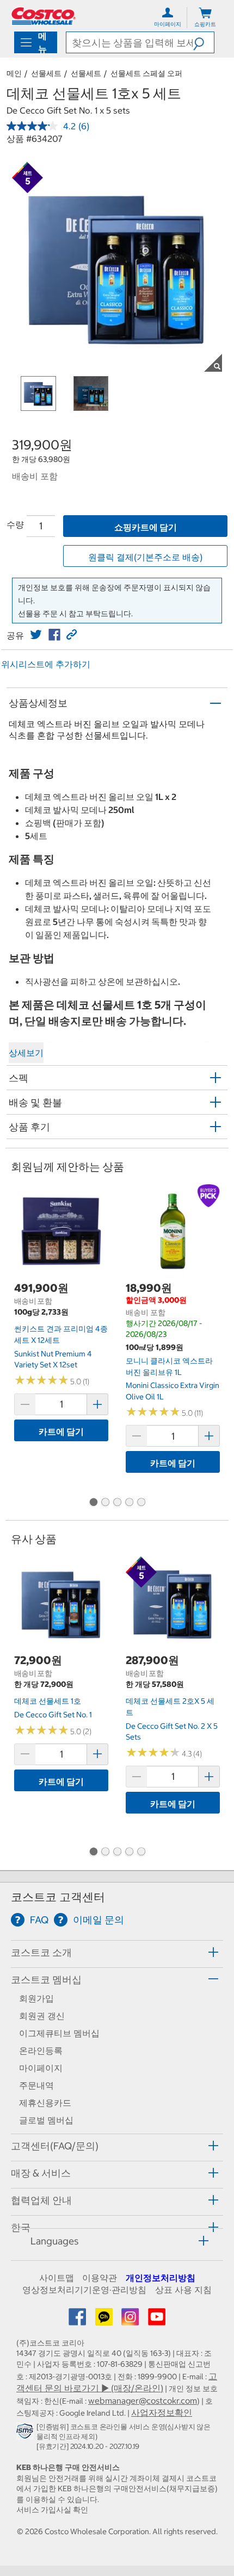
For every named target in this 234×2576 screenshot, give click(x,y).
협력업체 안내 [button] (41, 2200)
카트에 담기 (61, 1431)
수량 (15, 524)
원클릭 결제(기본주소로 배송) (145, 557)
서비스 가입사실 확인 (52, 2510)
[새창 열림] (26, 2433)
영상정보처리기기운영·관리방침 (84, 2290)
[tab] (117, 1952)
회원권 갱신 (42, 2016)
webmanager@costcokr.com (143, 2400)
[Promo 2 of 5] (105, 1503)
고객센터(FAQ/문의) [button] (55, 2146)
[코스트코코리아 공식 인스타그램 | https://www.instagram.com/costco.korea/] (131, 2320)
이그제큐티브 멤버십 (59, 2033)
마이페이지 (41, 2068)
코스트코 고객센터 (58, 1897)
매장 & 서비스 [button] (41, 2173)
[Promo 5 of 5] (141, 1503)
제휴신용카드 (45, 2103)
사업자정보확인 (162, 2412)
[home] (44, 16)
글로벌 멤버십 (46, 2120)
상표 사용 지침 (183, 2290)
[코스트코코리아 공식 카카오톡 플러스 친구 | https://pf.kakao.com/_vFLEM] (105, 2320)
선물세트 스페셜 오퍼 (146, 73)
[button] (204, 42)
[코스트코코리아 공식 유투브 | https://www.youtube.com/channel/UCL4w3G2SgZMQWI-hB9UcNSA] (157, 2320)
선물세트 (46, 73)
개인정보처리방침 (161, 2278)
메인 (14, 73)
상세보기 (26, 1053)
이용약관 (100, 2278)
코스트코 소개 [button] (41, 1952)
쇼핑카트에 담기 (146, 527)
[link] (36, 635)
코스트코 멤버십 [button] (46, 1980)
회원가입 (36, 1998)
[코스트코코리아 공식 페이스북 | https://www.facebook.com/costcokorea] (78, 2320)
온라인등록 (41, 2050)
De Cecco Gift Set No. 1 (53, 1715)
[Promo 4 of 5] (129, 1503)
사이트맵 (57, 2278)
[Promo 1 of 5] (93, 1503)
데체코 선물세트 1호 (48, 1701)
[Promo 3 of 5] (117, 1503)
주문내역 (36, 2085)
